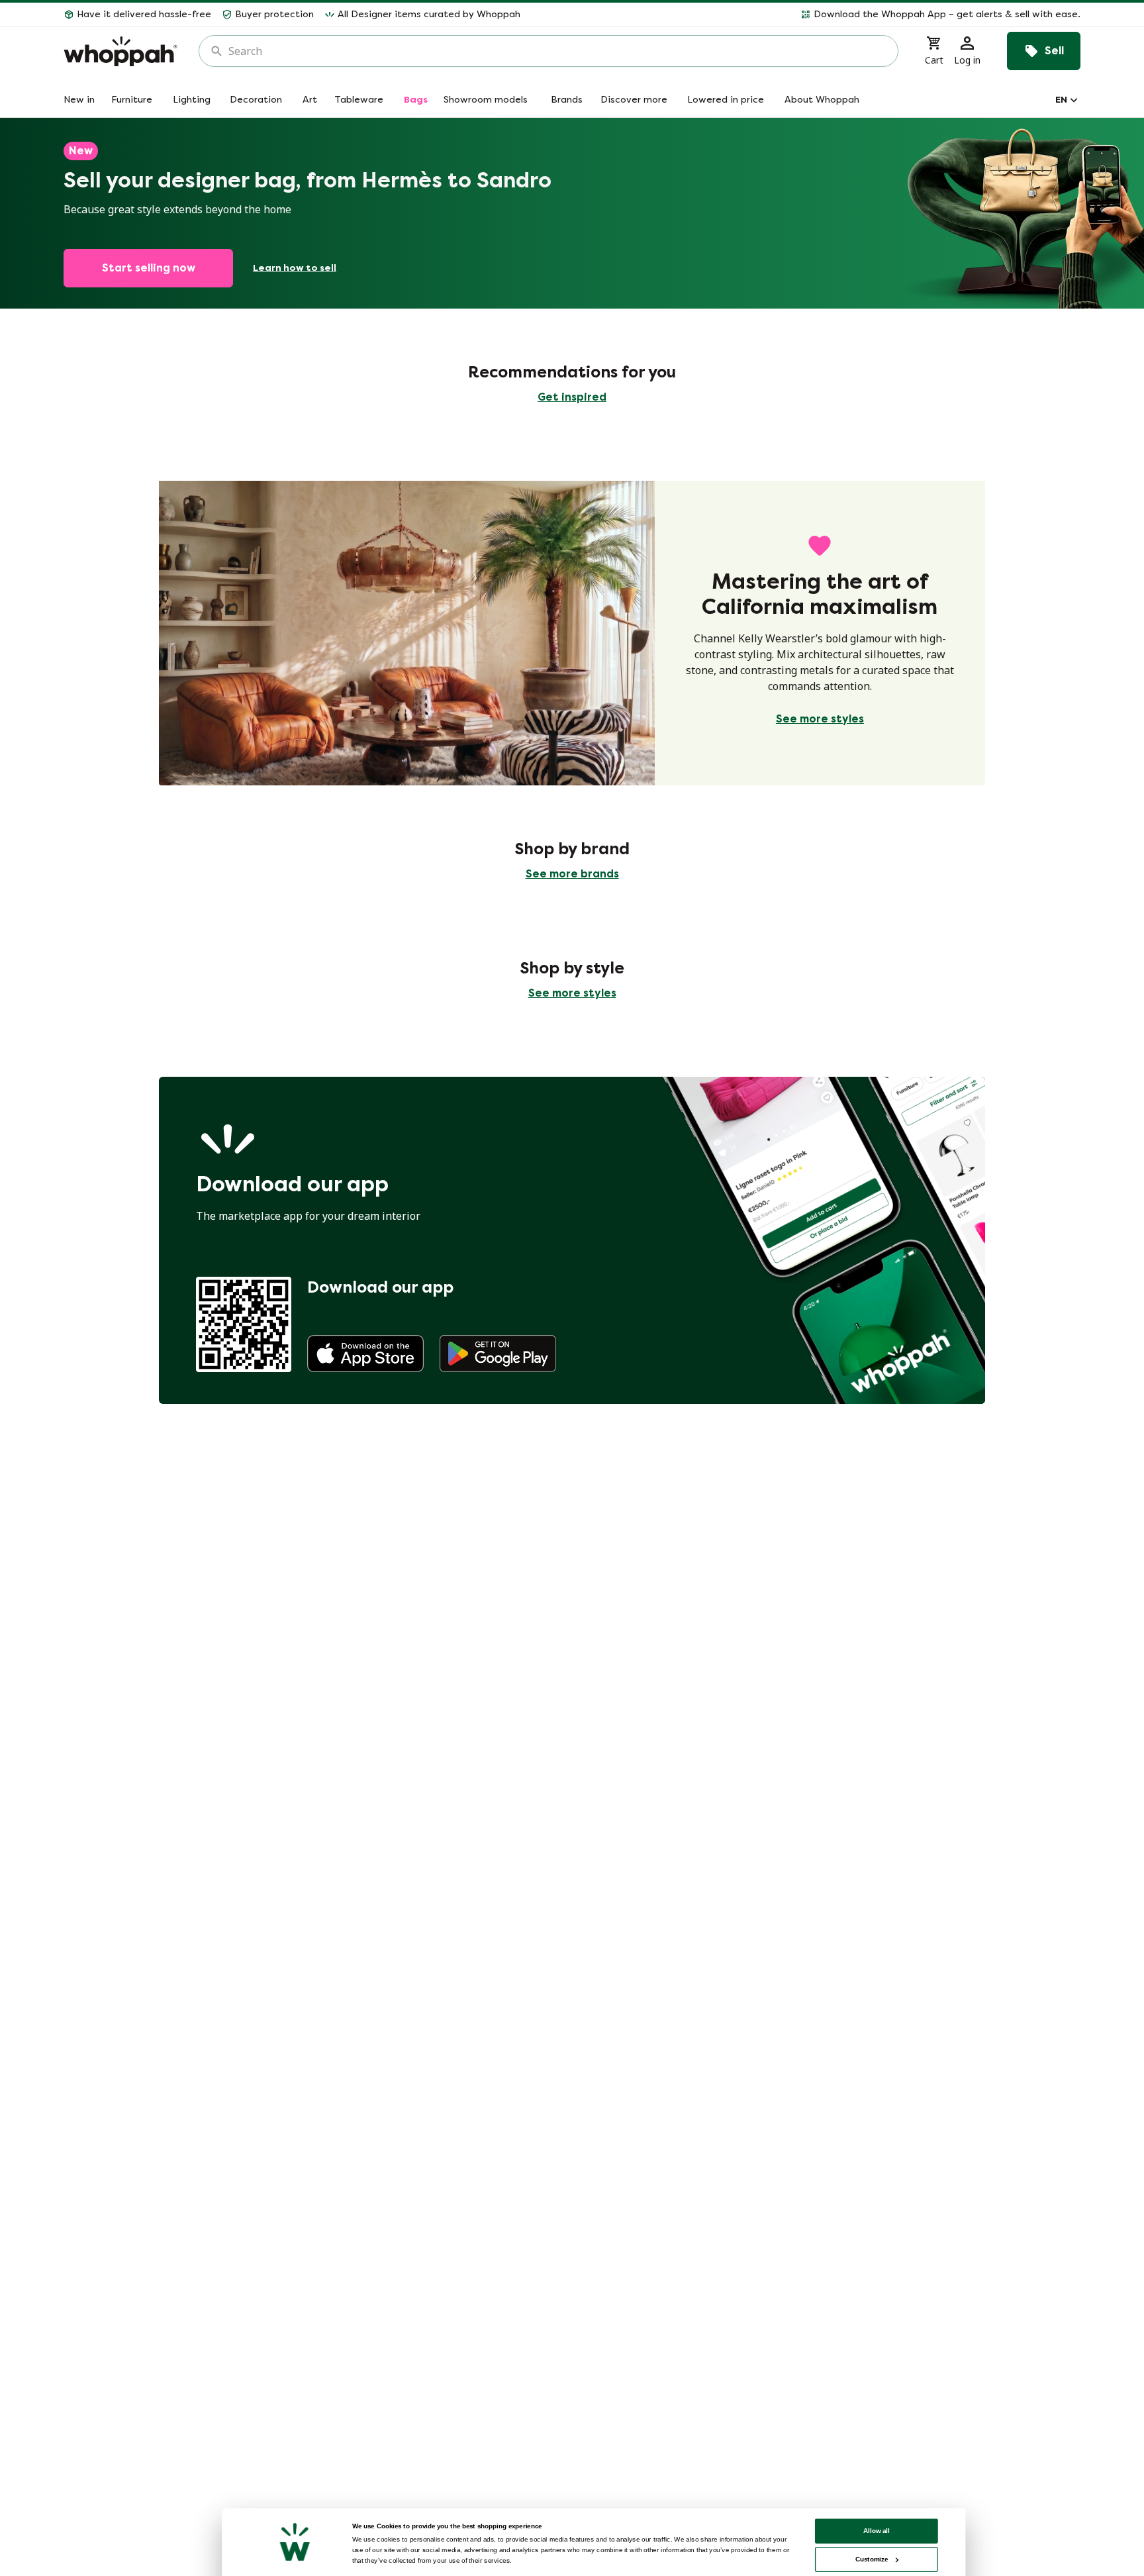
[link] (365, 1354)
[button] (806, 15)
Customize (872, 2559)
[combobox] (558, 51)
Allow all (877, 2531)
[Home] (120, 51)
